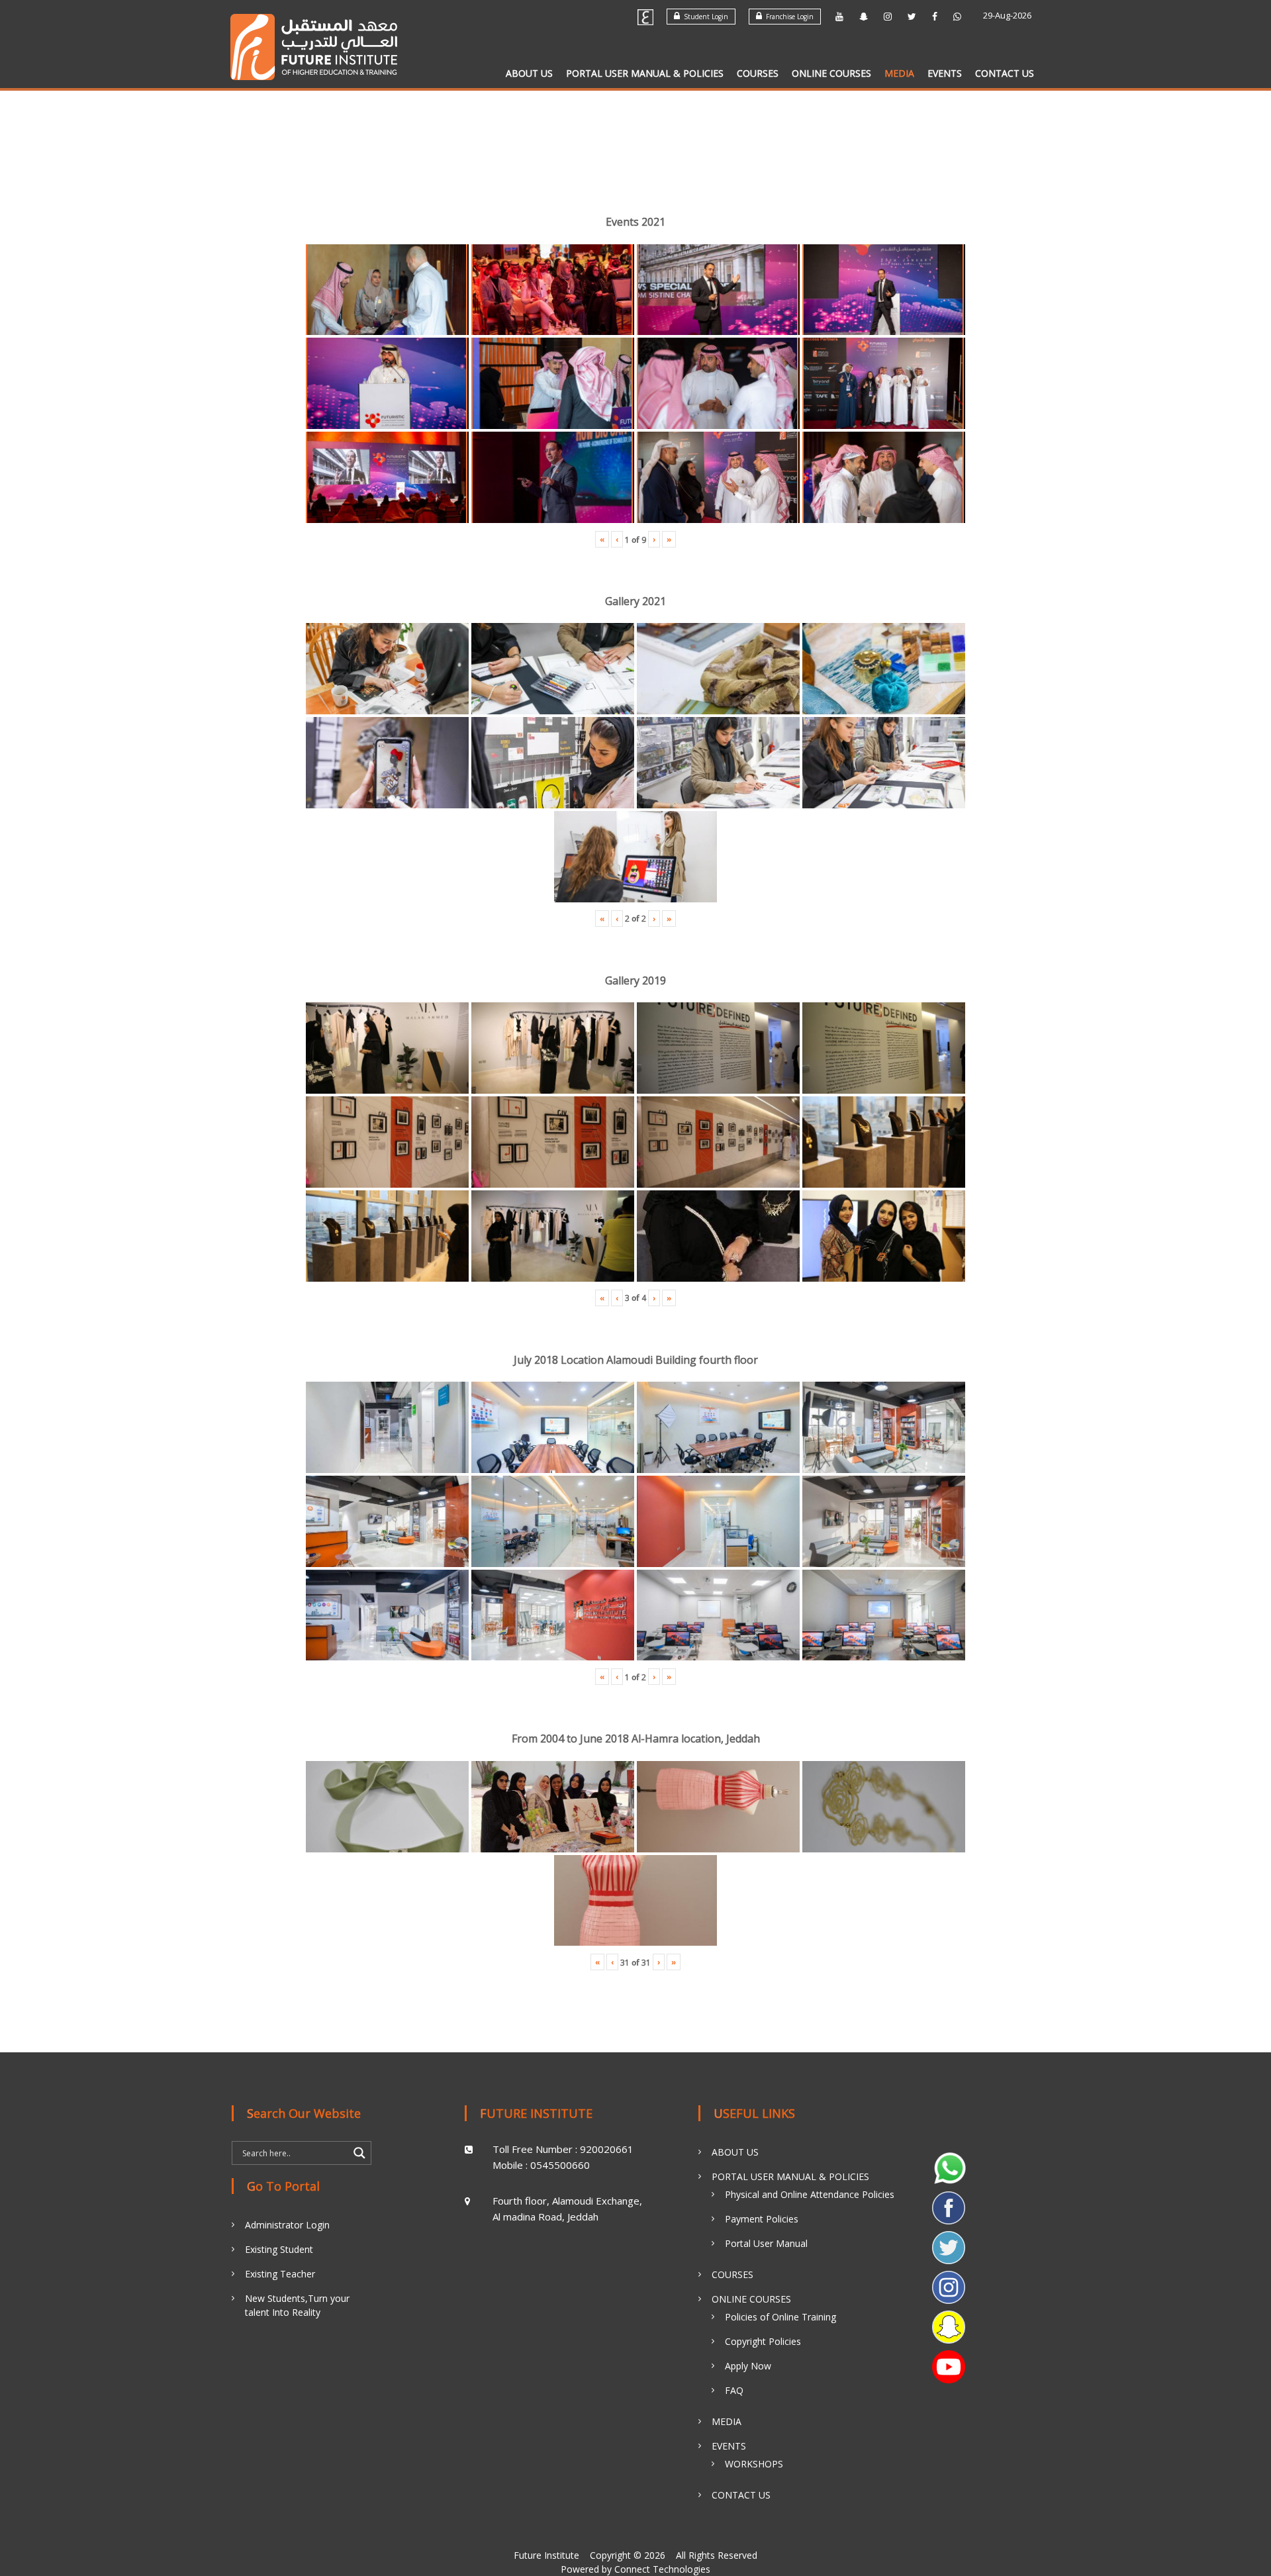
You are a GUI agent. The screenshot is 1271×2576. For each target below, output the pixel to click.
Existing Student (279, 2249)
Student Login (704, 17)
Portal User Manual (766, 2243)
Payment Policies (762, 2219)
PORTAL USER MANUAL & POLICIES (645, 73)
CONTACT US (1005, 73)
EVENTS (945, 73)
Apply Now (748, 2366)
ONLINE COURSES (831, 73)
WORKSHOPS (754, 2464)
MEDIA (899, 73)
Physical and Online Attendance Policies (810, 2194)
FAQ (734, 2390)
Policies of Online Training (780, 2317)
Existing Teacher (280, 2274)
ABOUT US (529, 73)
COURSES (758, 73)
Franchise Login (788, 17)
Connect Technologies (662, 2569)
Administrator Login (287, 2225)
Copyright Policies (763, 2341)
